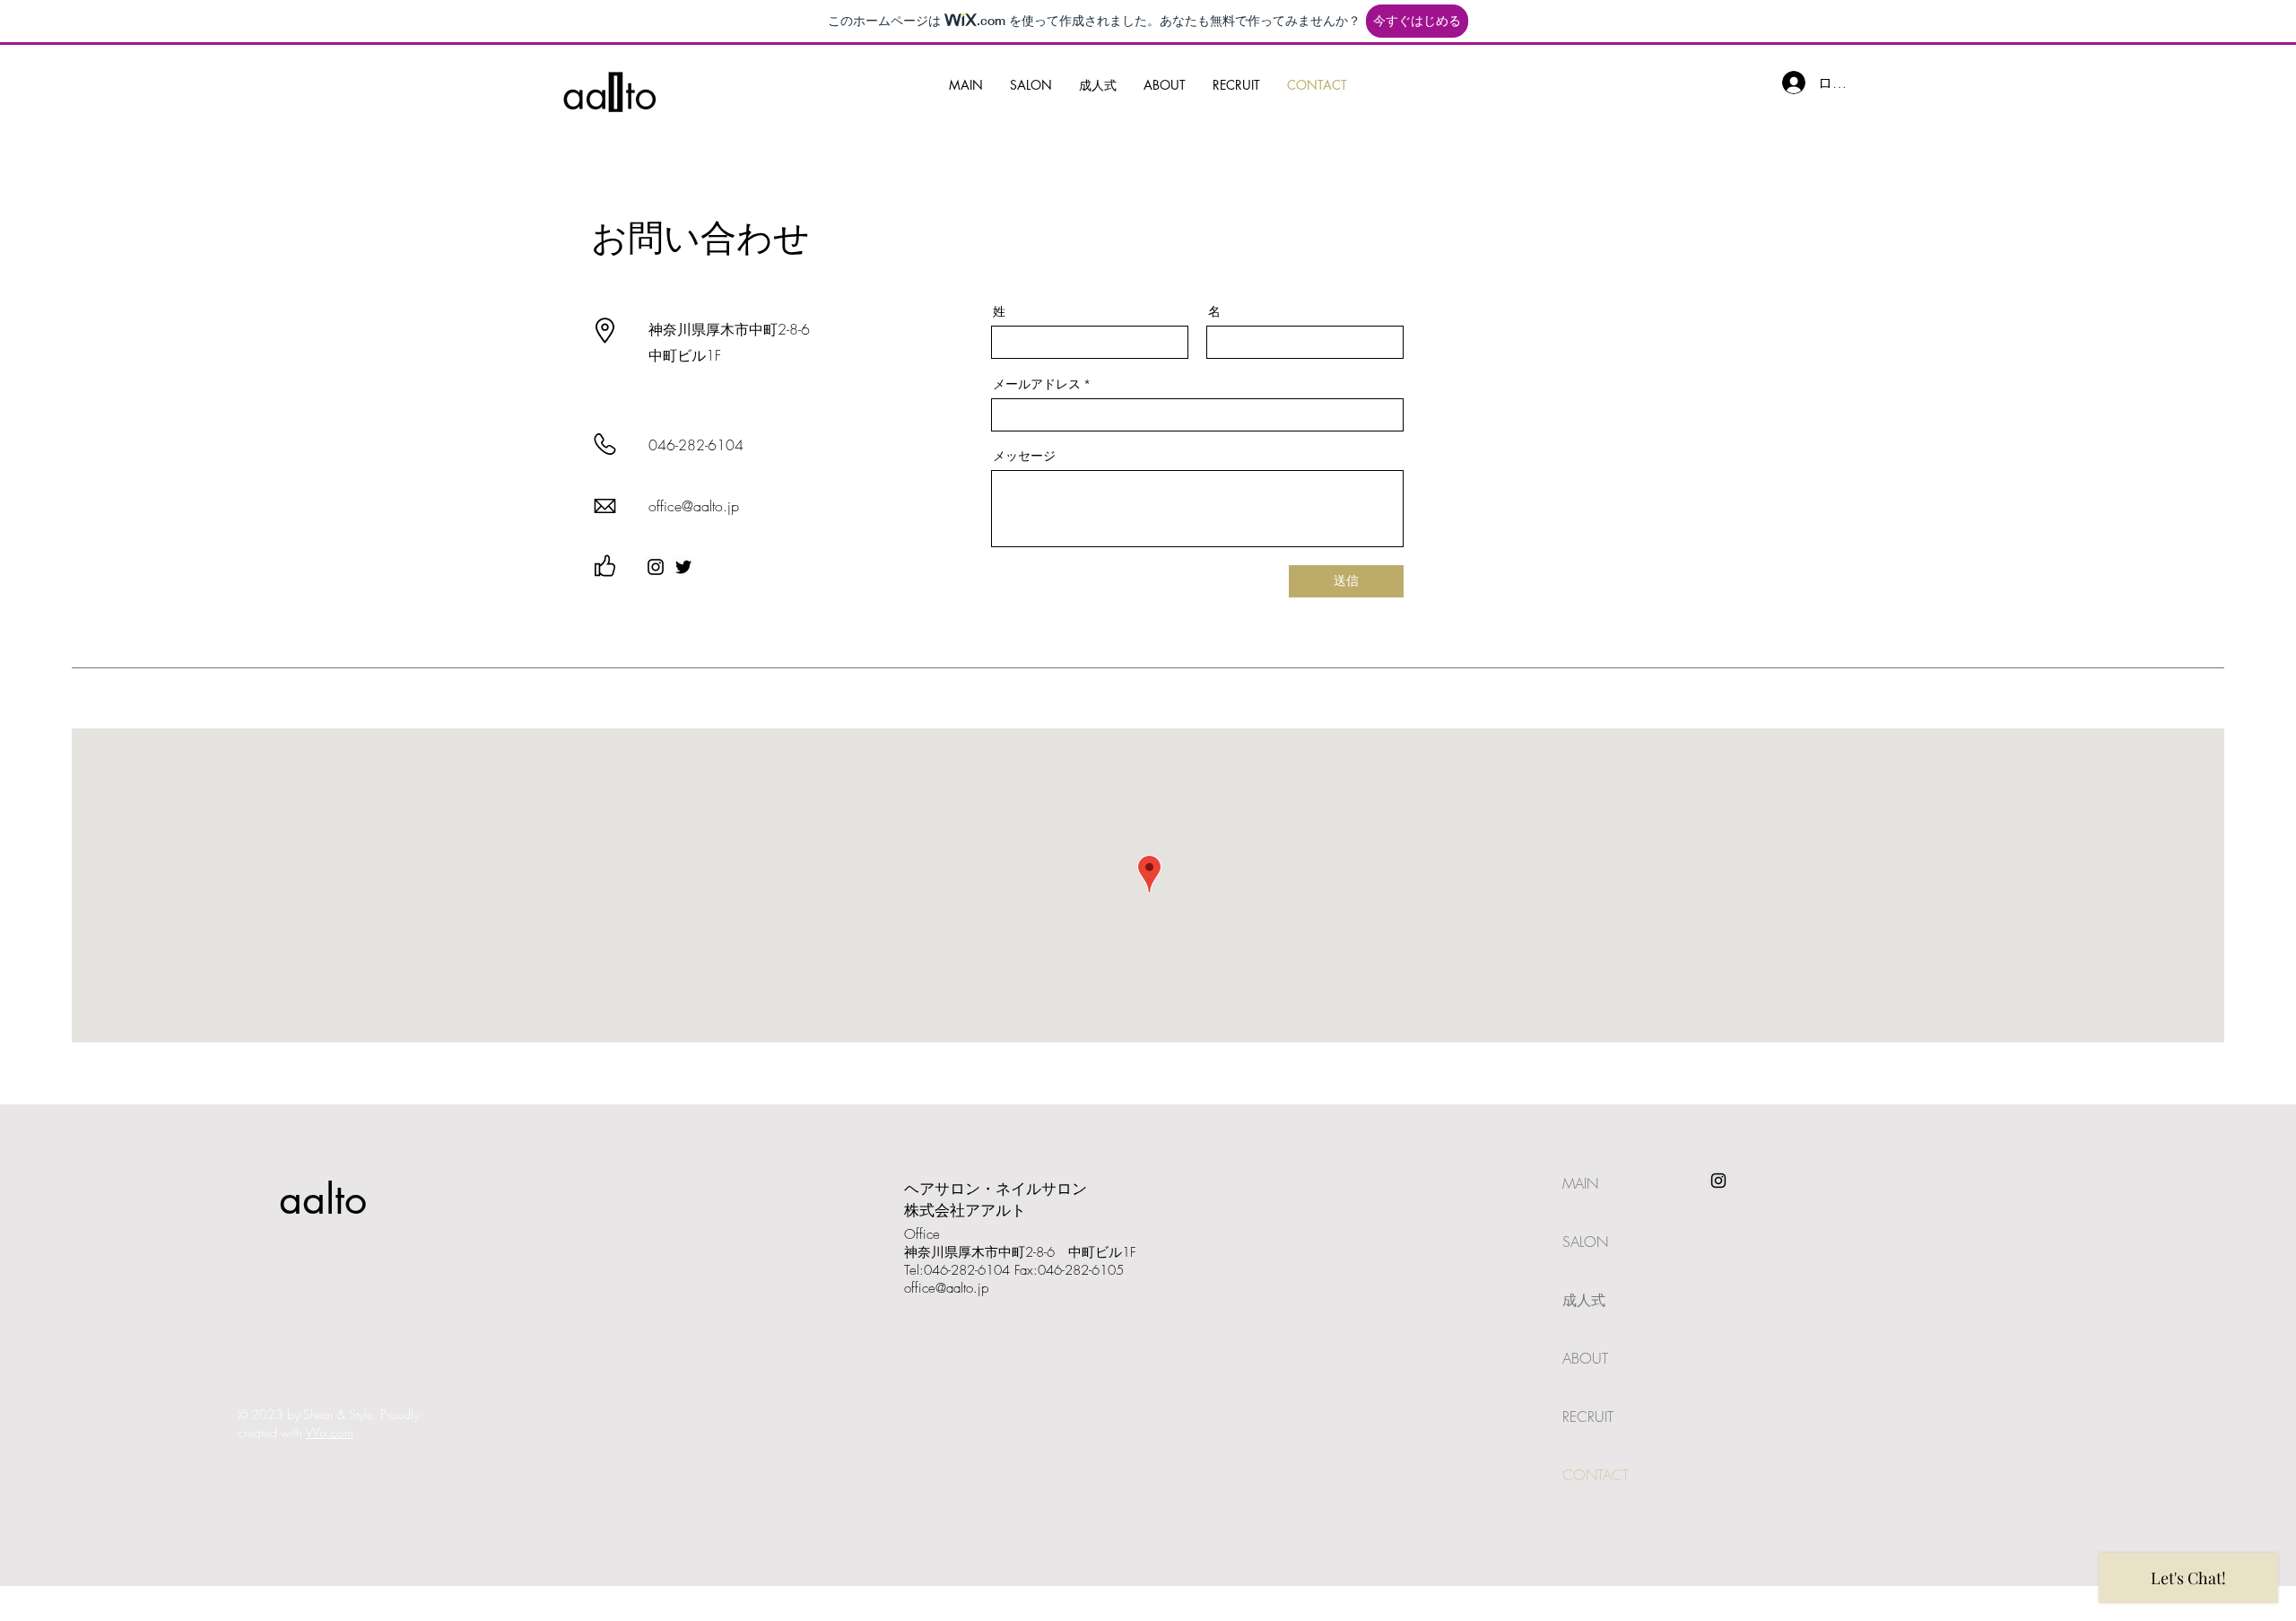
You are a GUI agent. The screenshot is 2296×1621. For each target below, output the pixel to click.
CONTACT (1596, 1475)
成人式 (1584, 1300)
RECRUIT (1588, 1416)
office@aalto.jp (946, 1288)
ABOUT (1585, 1358)
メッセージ (1024, 456)
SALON (1585, 1242)
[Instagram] (656, 567)
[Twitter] (683, 567)
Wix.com (330, 1432)
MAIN (1580, 1183)
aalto (323, 1199)
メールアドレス (1037, 384)
